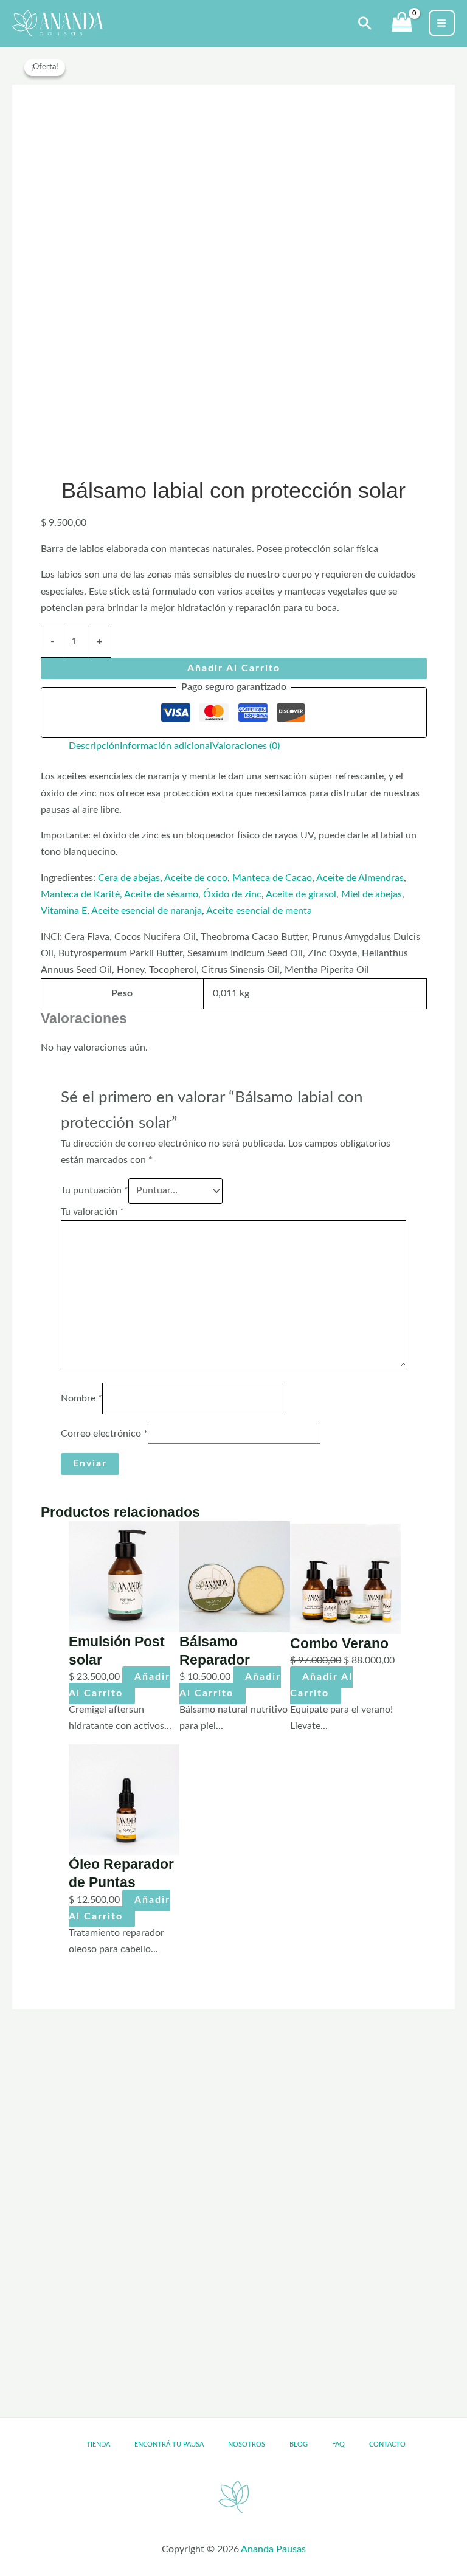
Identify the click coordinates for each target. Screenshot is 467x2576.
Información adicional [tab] (166, 746)
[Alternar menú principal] (442, 23)
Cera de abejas (129, 878)
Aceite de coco (196, 878)
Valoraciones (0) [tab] (246, 746)
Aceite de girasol (300, 895)
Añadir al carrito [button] (119, 1685)
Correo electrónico (104, 1434)
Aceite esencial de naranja (146, 911)
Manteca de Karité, (81, 895)
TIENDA (98, 2444)
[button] (365, 23)
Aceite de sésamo (160, 895)
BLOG (299, 2444)
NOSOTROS (247, 2444)
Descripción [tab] (94, 746)
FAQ (338, 2444)
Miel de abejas (372, 895)
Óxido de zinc (232, 895)
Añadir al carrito (234, 668)
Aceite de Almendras (360, 878)
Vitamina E (64, 911)
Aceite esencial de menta (260, 911)
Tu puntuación (95, 1191)
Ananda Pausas (273, 2550)
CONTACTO (387, 2444)
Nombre (81, 1398)
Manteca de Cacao (272, 878)
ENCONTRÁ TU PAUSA (169, 2444)
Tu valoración (92, 1212)
